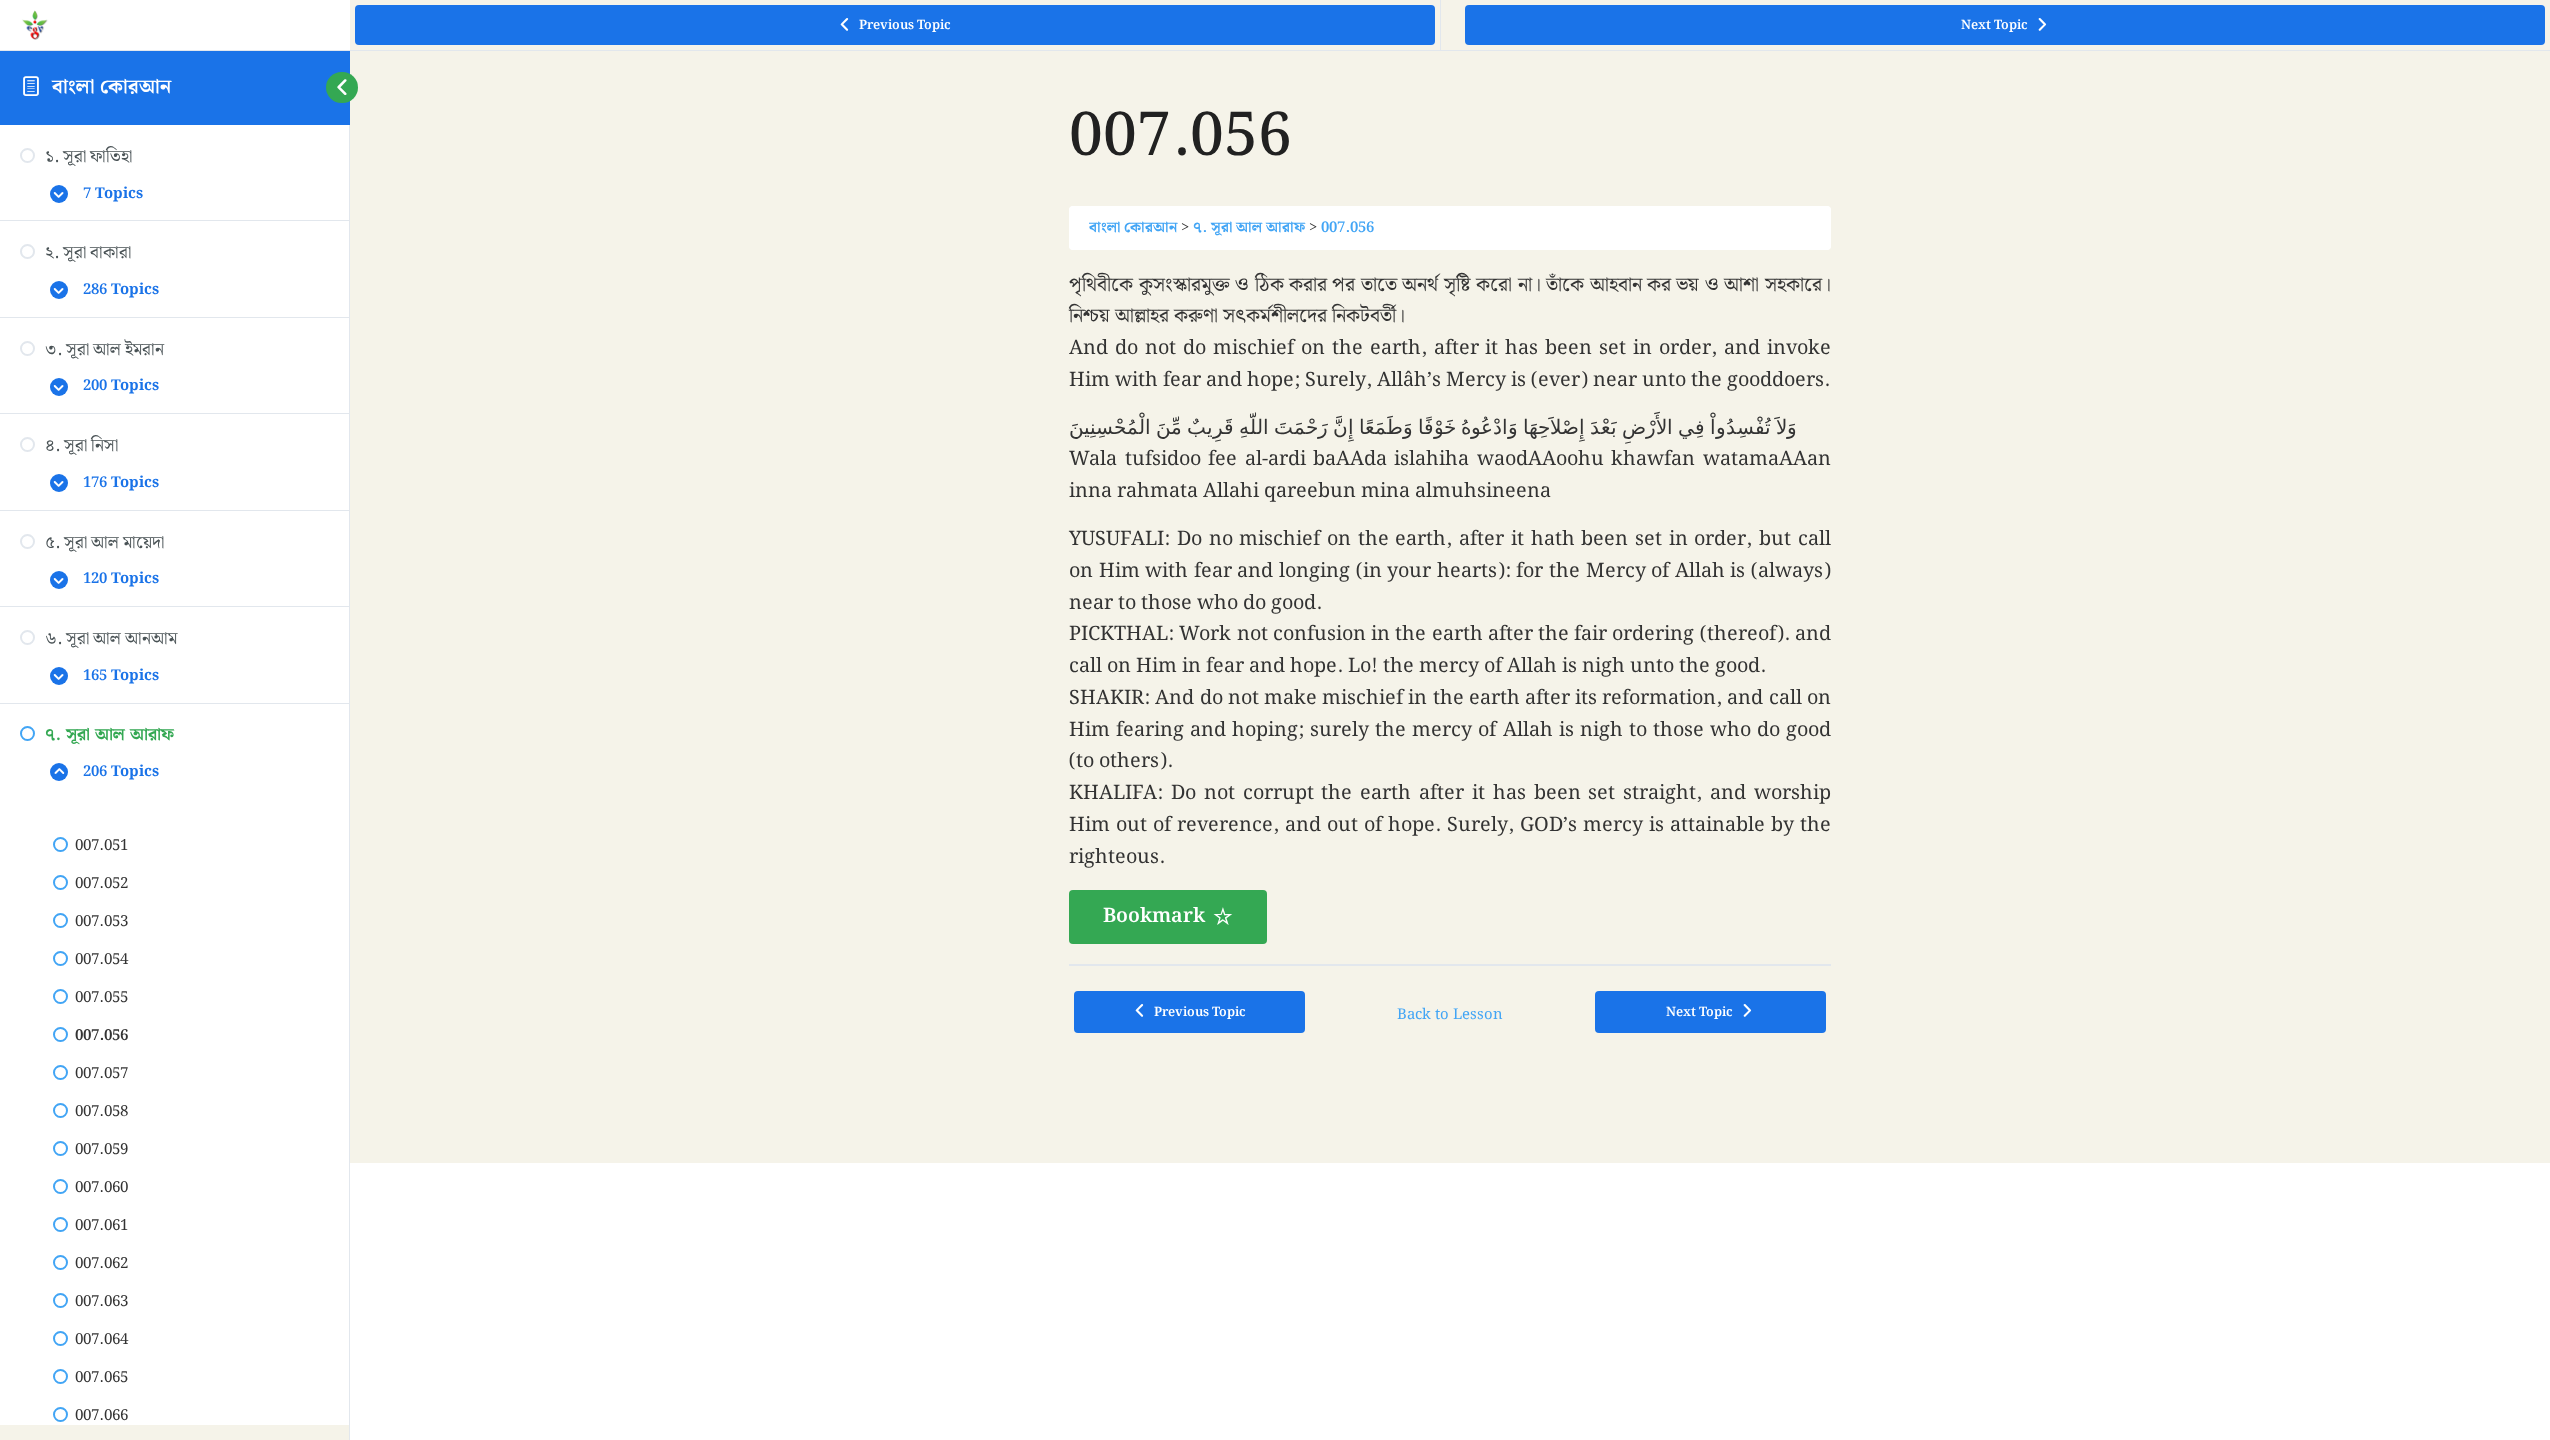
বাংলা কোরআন (111, 87)
